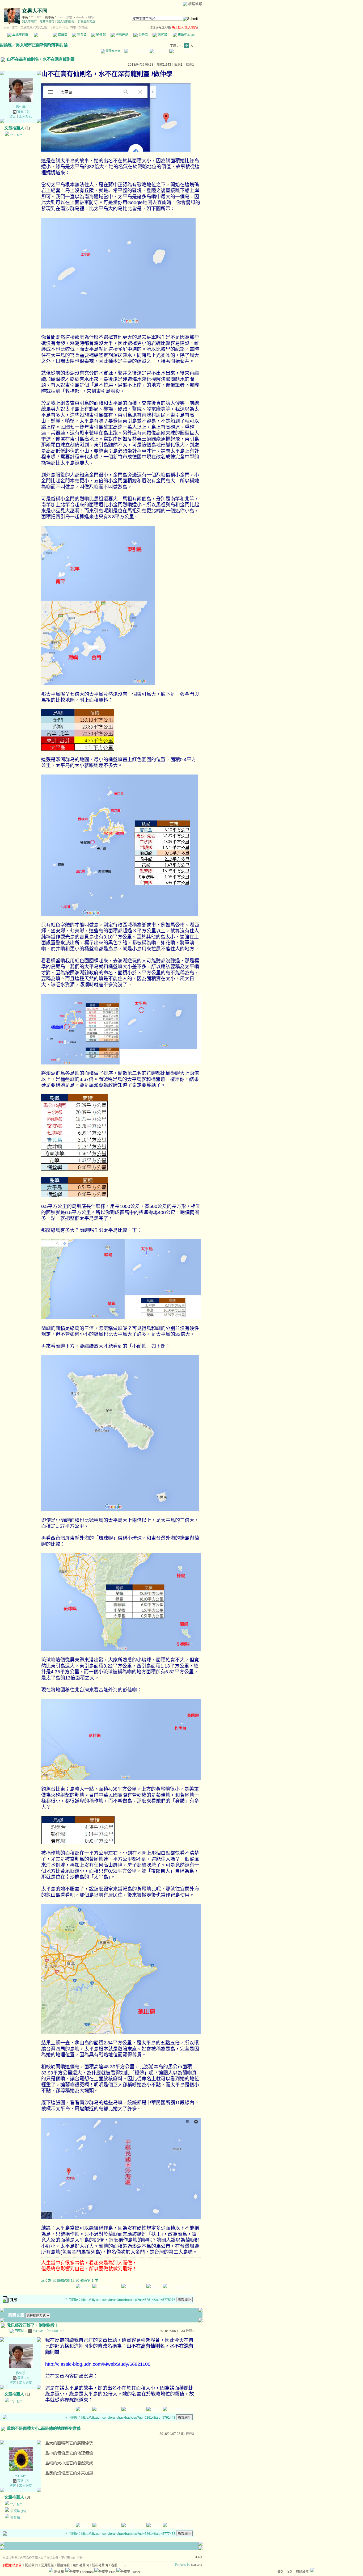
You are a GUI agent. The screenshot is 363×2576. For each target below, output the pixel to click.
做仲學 (21, 107)
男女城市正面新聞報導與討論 (42, 45)
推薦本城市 (47, 22)
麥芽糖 (15, 2518)
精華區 (62, 35)
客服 (114, 2565)
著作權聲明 (81, 2565)
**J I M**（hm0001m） (49, 2331)
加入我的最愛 (66, 22)
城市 (15, 27)
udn (6, 27)
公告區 (143, 35)
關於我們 (31, 2565)
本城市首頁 (20, 35)
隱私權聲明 (100, 2565)
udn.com (197, 2565)
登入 (281, 2572)
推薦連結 (122, 35)
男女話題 (41, 27)
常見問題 (47, 2565)
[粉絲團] (51, 2570)
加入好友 (26, 116)
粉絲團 (59, 2572)
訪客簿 (162, 35)
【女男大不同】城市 (63, 27)
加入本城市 (29, 22)
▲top (198, 2557)
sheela (80, 17)
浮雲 (69, 17)
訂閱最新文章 (86, 22)
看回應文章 (113, 51)
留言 (13, 116)
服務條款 (63, 2565)
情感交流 (26, 27)
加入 (290, 2572)
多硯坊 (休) (18, 2511)
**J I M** (36, 17)
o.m (60, 17)
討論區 (43, 35)
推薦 (190, 65)
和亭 (91, 17)
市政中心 (186, 35)
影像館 (101, 35)
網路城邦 (195, 4)
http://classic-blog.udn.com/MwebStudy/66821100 (98, 2364)
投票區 (81, 35)
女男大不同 (35, 11)
